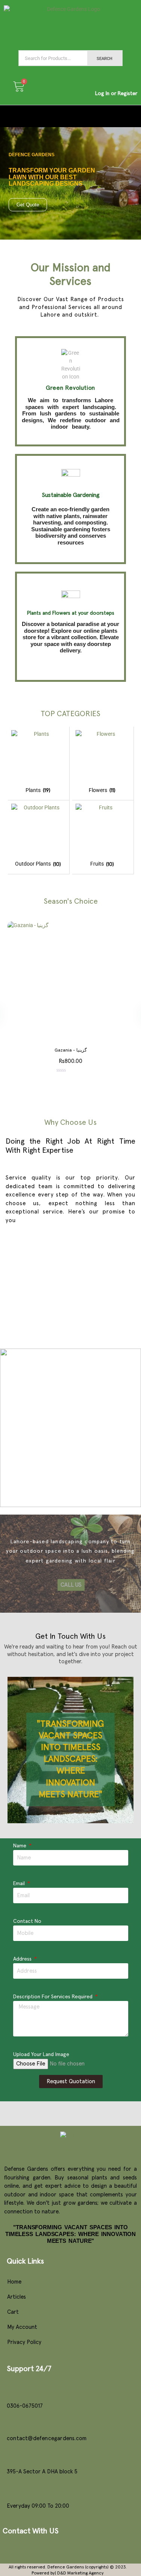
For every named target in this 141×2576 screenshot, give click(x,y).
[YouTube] (29, 2548)
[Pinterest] (66, 2548)
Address (23, 1959)
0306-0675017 (25, 2406)
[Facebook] (10, 2548)
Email (20, 1884)
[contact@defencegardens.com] (11, 2423)
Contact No (27, 1921)
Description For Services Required (54, 1997)
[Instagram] (47, 2548)
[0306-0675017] (11, 2391)
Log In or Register (116, 94)
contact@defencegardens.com (47, 2438)
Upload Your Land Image (41, 2055)
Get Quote (28, 205)
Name (20, 1846)
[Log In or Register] (116, 78)
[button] (70, 116)
